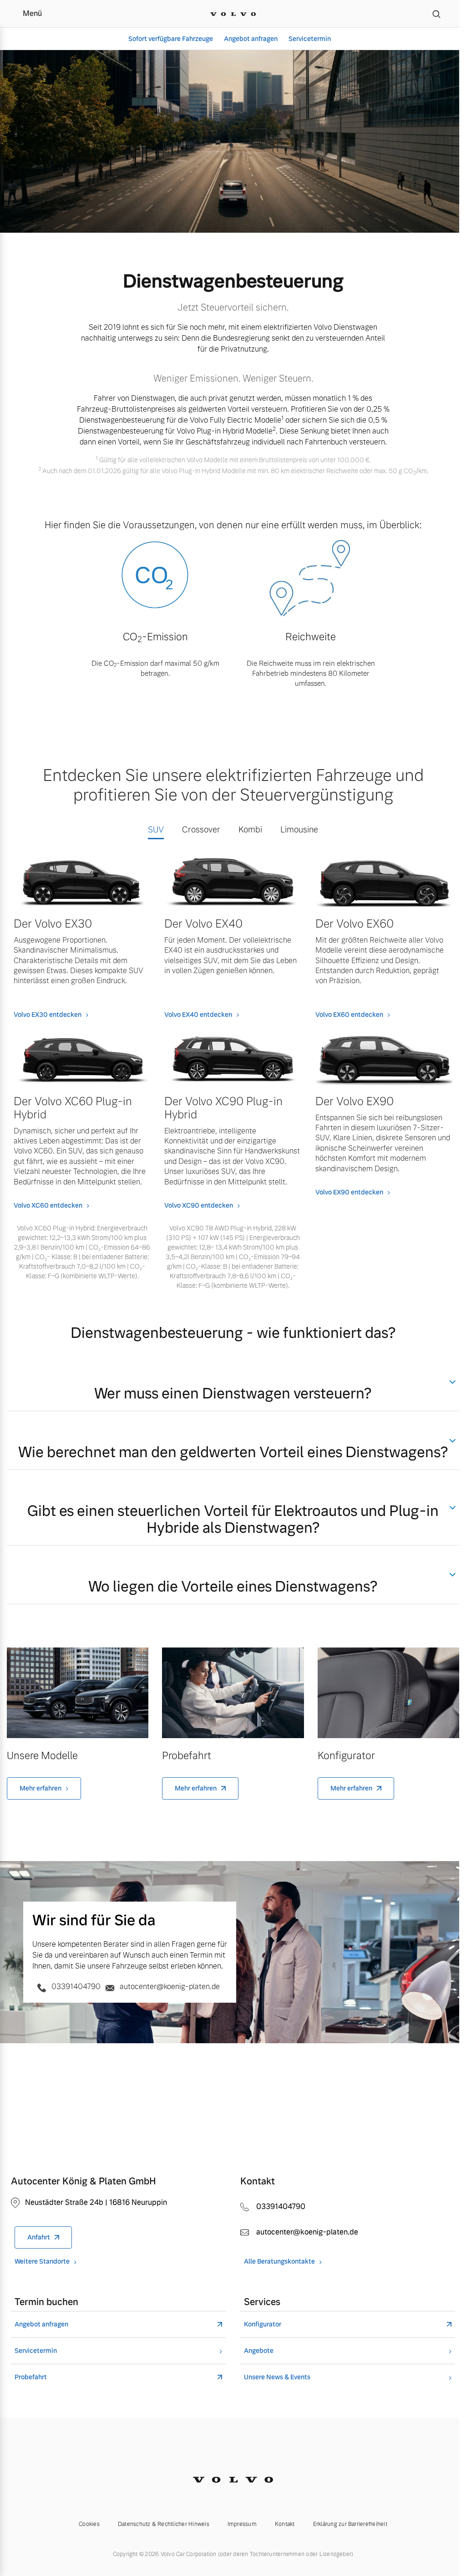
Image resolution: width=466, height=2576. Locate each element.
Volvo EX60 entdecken (349, 1015)
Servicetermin (310, 39)
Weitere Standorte (42, 2262)
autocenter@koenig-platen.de (169, 1987)
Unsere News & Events (277, 2377)
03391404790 (76, 1987)
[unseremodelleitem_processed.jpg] (78, 1693)
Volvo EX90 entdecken (349, 1192)
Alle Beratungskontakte (279, 2262)
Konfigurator (263, 2324)
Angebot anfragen (251, 39)
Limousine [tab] (299, 829)
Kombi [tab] (250, 829)
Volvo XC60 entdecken (48, 1205)
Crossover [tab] (201, 829)
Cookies (89, 2524)
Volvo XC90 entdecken (199, 1205)
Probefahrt (31, 2377)
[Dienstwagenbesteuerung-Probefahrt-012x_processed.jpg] (233, 1693)
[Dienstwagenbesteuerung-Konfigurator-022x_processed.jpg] (388, 1693)
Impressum (242, 2524)
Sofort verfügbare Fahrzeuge (171, 39)
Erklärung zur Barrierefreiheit (350, 2524)
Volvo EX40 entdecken (198, 1015)
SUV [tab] (156, 829)
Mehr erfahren (41, 1788)
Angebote (259, 2351)
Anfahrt (39, 2237)
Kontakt (285, 2524)
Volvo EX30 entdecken (48, 1015)
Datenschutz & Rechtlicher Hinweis (164, 2524)
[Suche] (436, 14)
